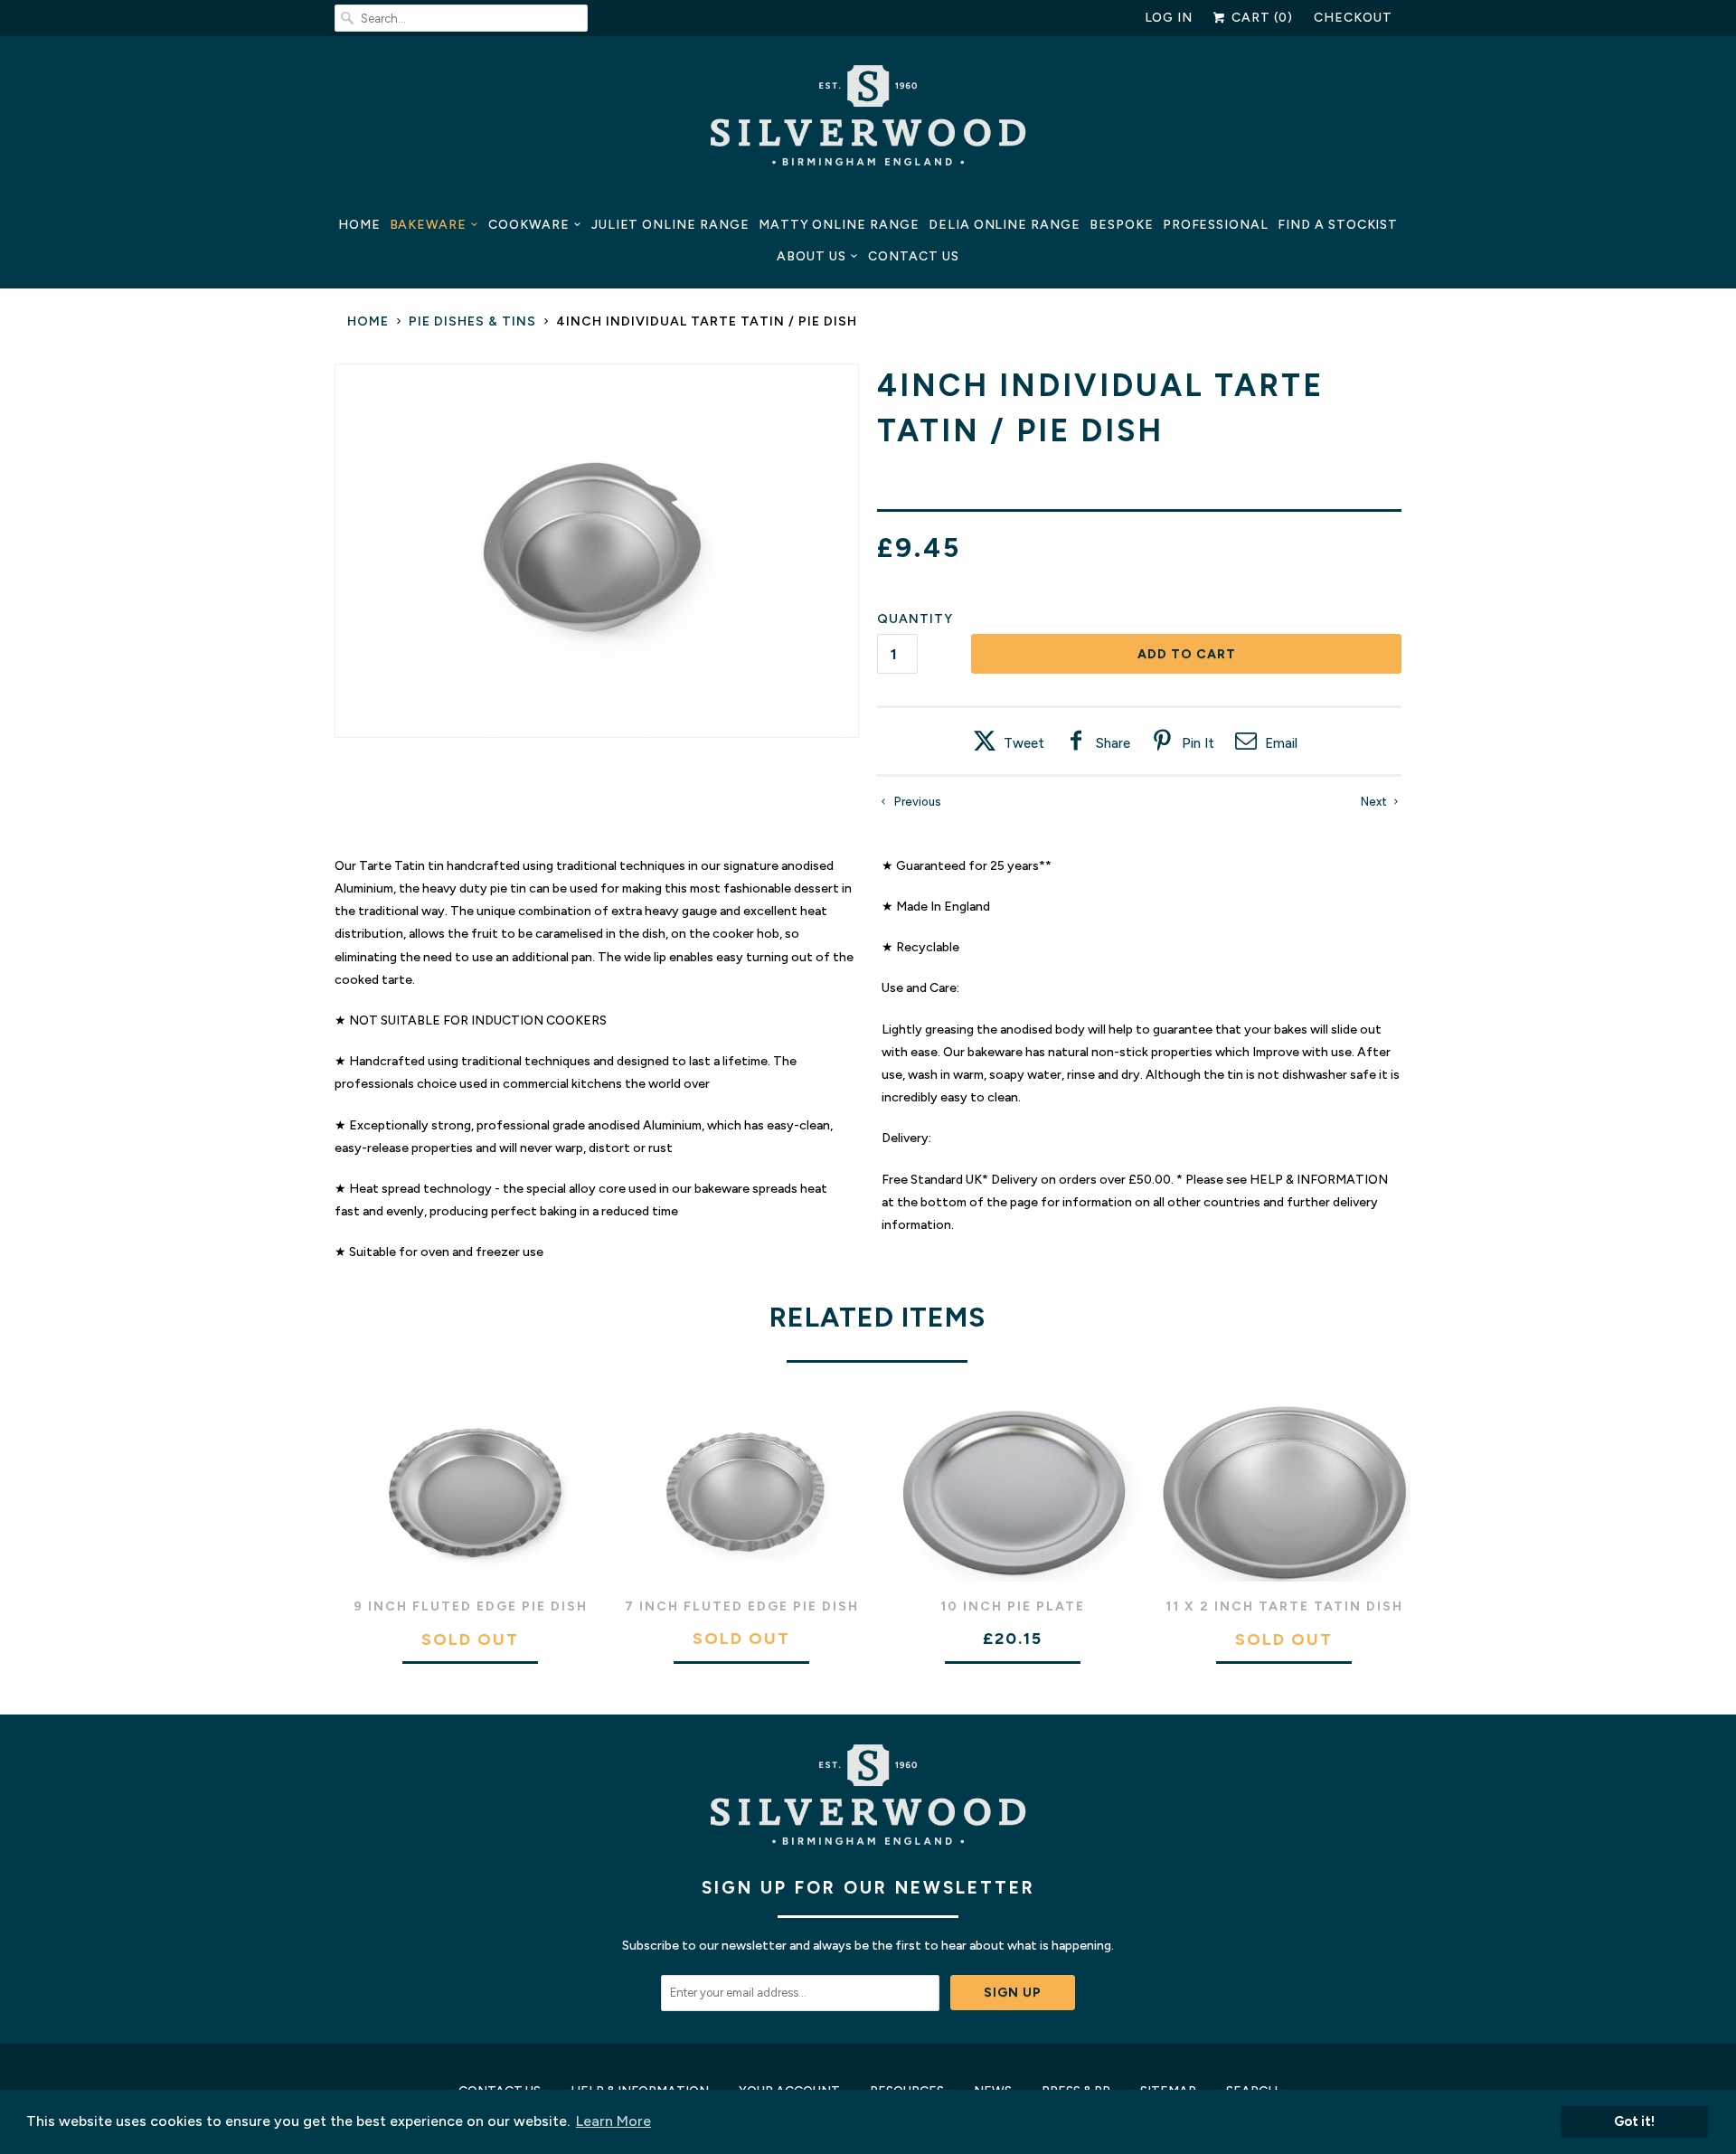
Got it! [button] (1634, 2121)
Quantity (915, 619)
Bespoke (1122, 225)
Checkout (1353, 18)
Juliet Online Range (670, 225)
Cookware (529, 225)
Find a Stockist (1338, 225)
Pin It (1198, 743)
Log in (1169, 18)
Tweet (1024, 743)
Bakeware (429, 225)
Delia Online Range (1005, 225)
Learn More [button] (613, 2121)
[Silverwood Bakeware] (868, 120)
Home (359, 225)
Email (1281, 743)
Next (1375, 802)
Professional (1216, 225)
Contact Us (914, 256)
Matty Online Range (839, 225)
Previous (916, 802)
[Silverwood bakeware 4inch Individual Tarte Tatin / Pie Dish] (597, 551)
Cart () (1260, 18)
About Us (811, 256)
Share (1113, 743)
